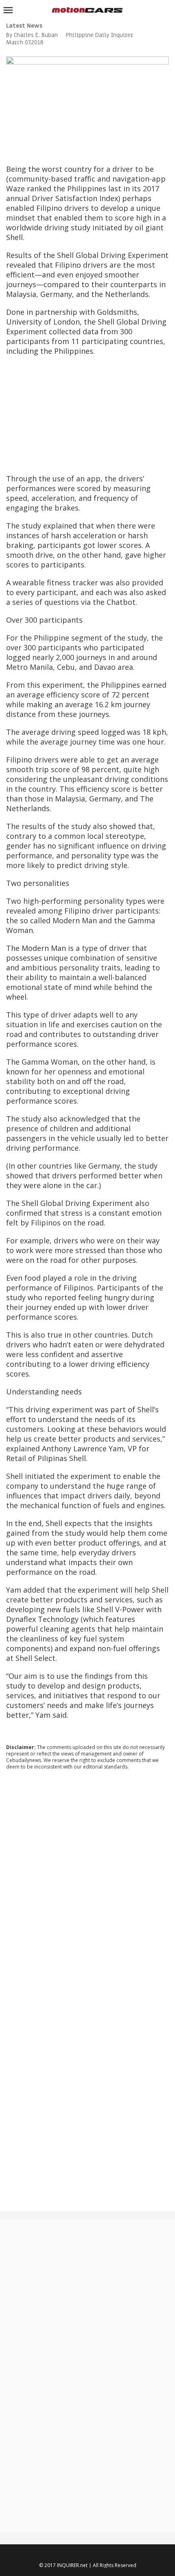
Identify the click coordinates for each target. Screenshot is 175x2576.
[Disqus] (87, 1886)
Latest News (24, 26)
